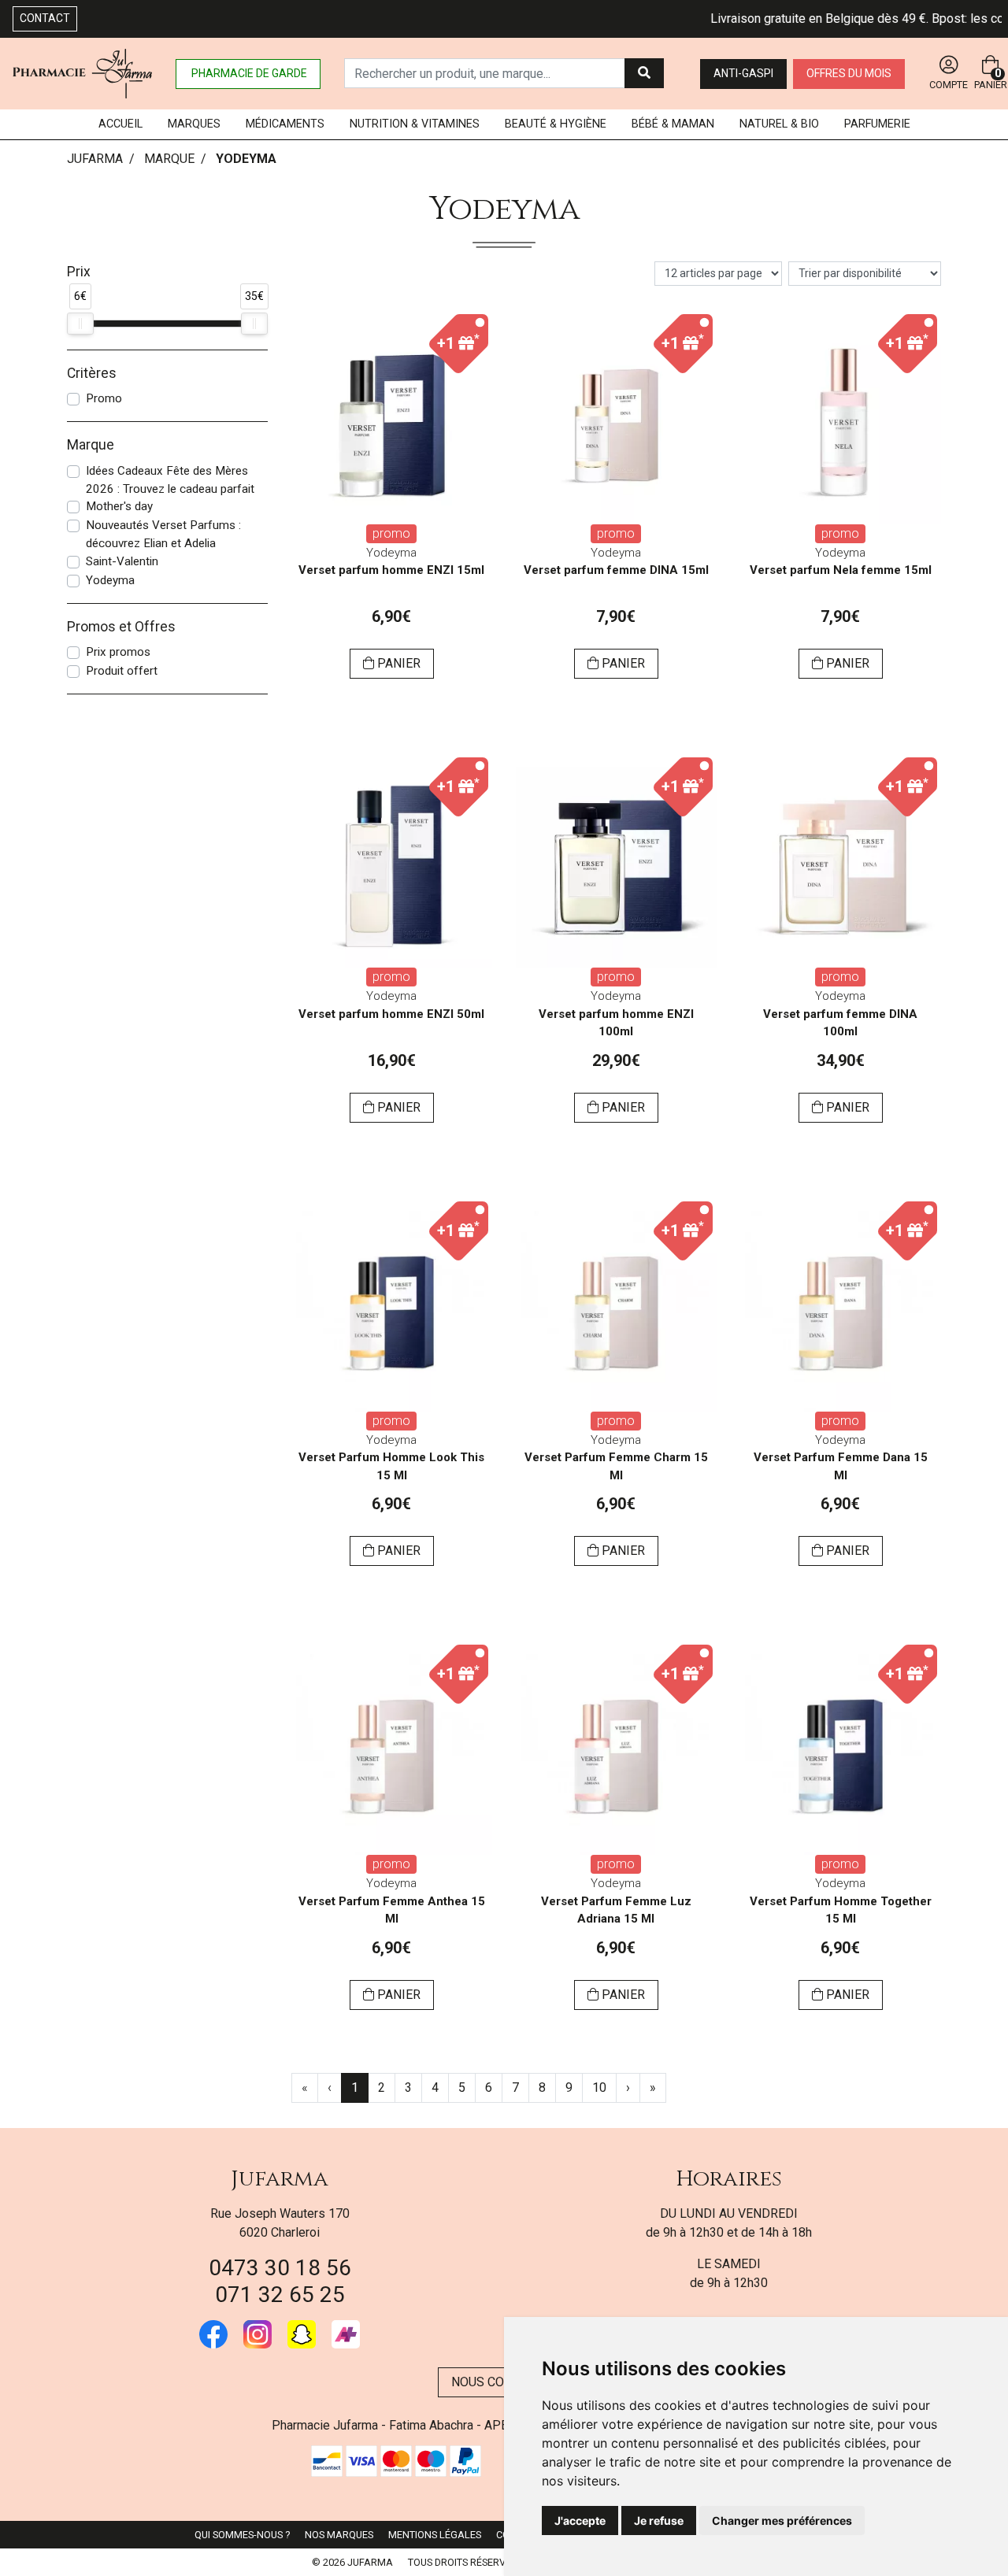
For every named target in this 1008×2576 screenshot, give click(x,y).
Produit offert (122, 671)
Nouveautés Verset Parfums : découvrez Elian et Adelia (163, 534)
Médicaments (285, 124)
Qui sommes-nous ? (242, 2535)
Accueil (120, 124)
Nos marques (339, 2535)
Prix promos (118, 652)
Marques (194, 124)
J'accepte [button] (580, 2520)
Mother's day (119, 506)
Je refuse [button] (659, 2520)
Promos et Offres (121, 627)
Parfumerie (877, 124)
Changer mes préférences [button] (782, 2520)
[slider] (80, 324)
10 (599, 2087)
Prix (79, 272)
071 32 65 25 (280, 2295)
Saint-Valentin (122, 561)
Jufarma (280, 2179)
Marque (169, 159)
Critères (92, 373)
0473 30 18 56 (280, 2268)
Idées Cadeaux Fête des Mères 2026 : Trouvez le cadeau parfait (170, 480)
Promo (104, 398)
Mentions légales (435, 2535)
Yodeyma (110, 580)
